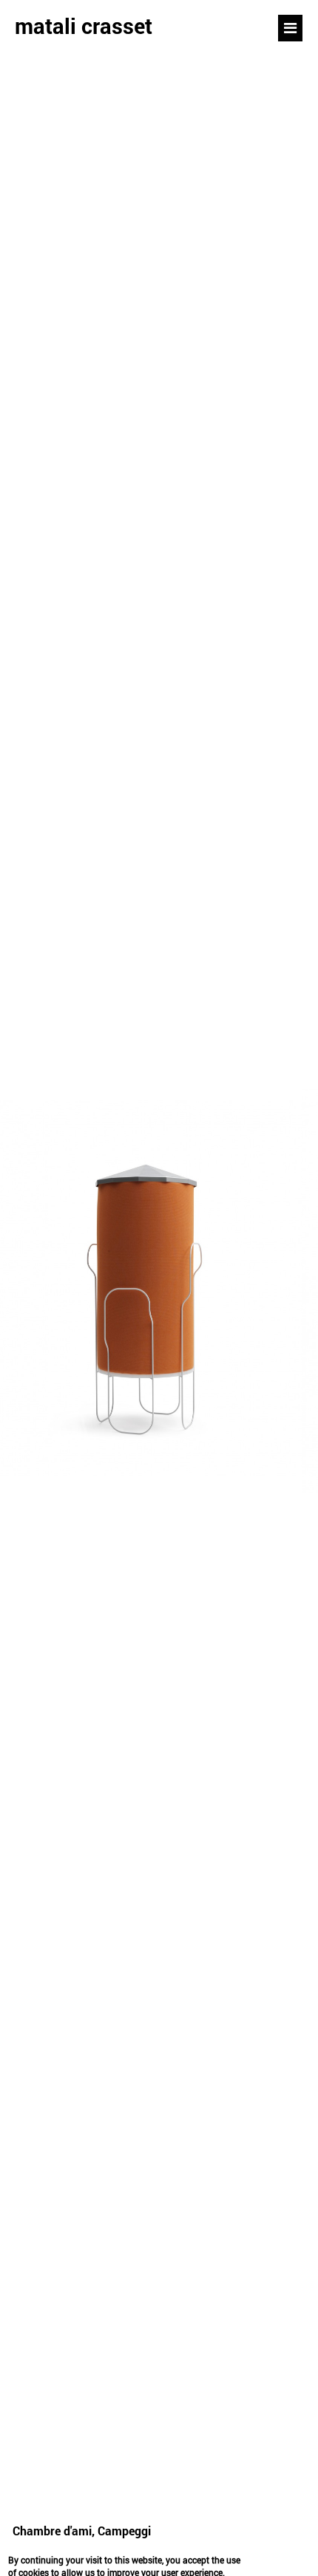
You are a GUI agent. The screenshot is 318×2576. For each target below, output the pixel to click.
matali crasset (84, 26)
